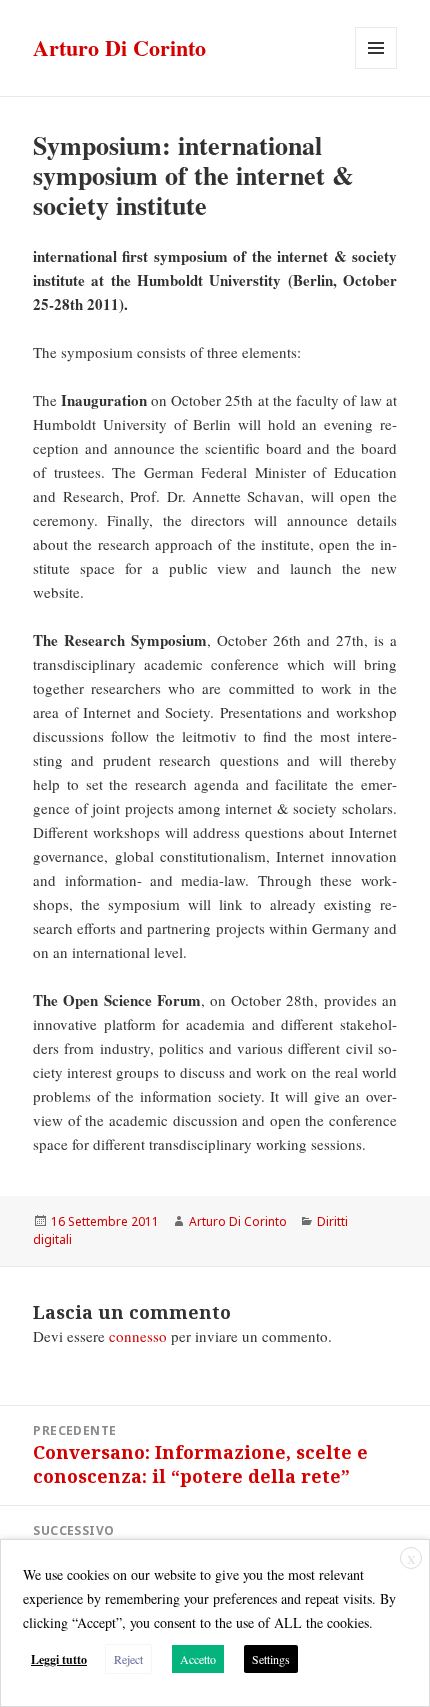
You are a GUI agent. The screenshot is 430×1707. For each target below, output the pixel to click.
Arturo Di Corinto (119, 47)
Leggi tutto (59, 1659)
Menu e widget (376, 68)
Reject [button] (128, 1659)
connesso (138, 1336)
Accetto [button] (198, 1659)
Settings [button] (271, 1659)
